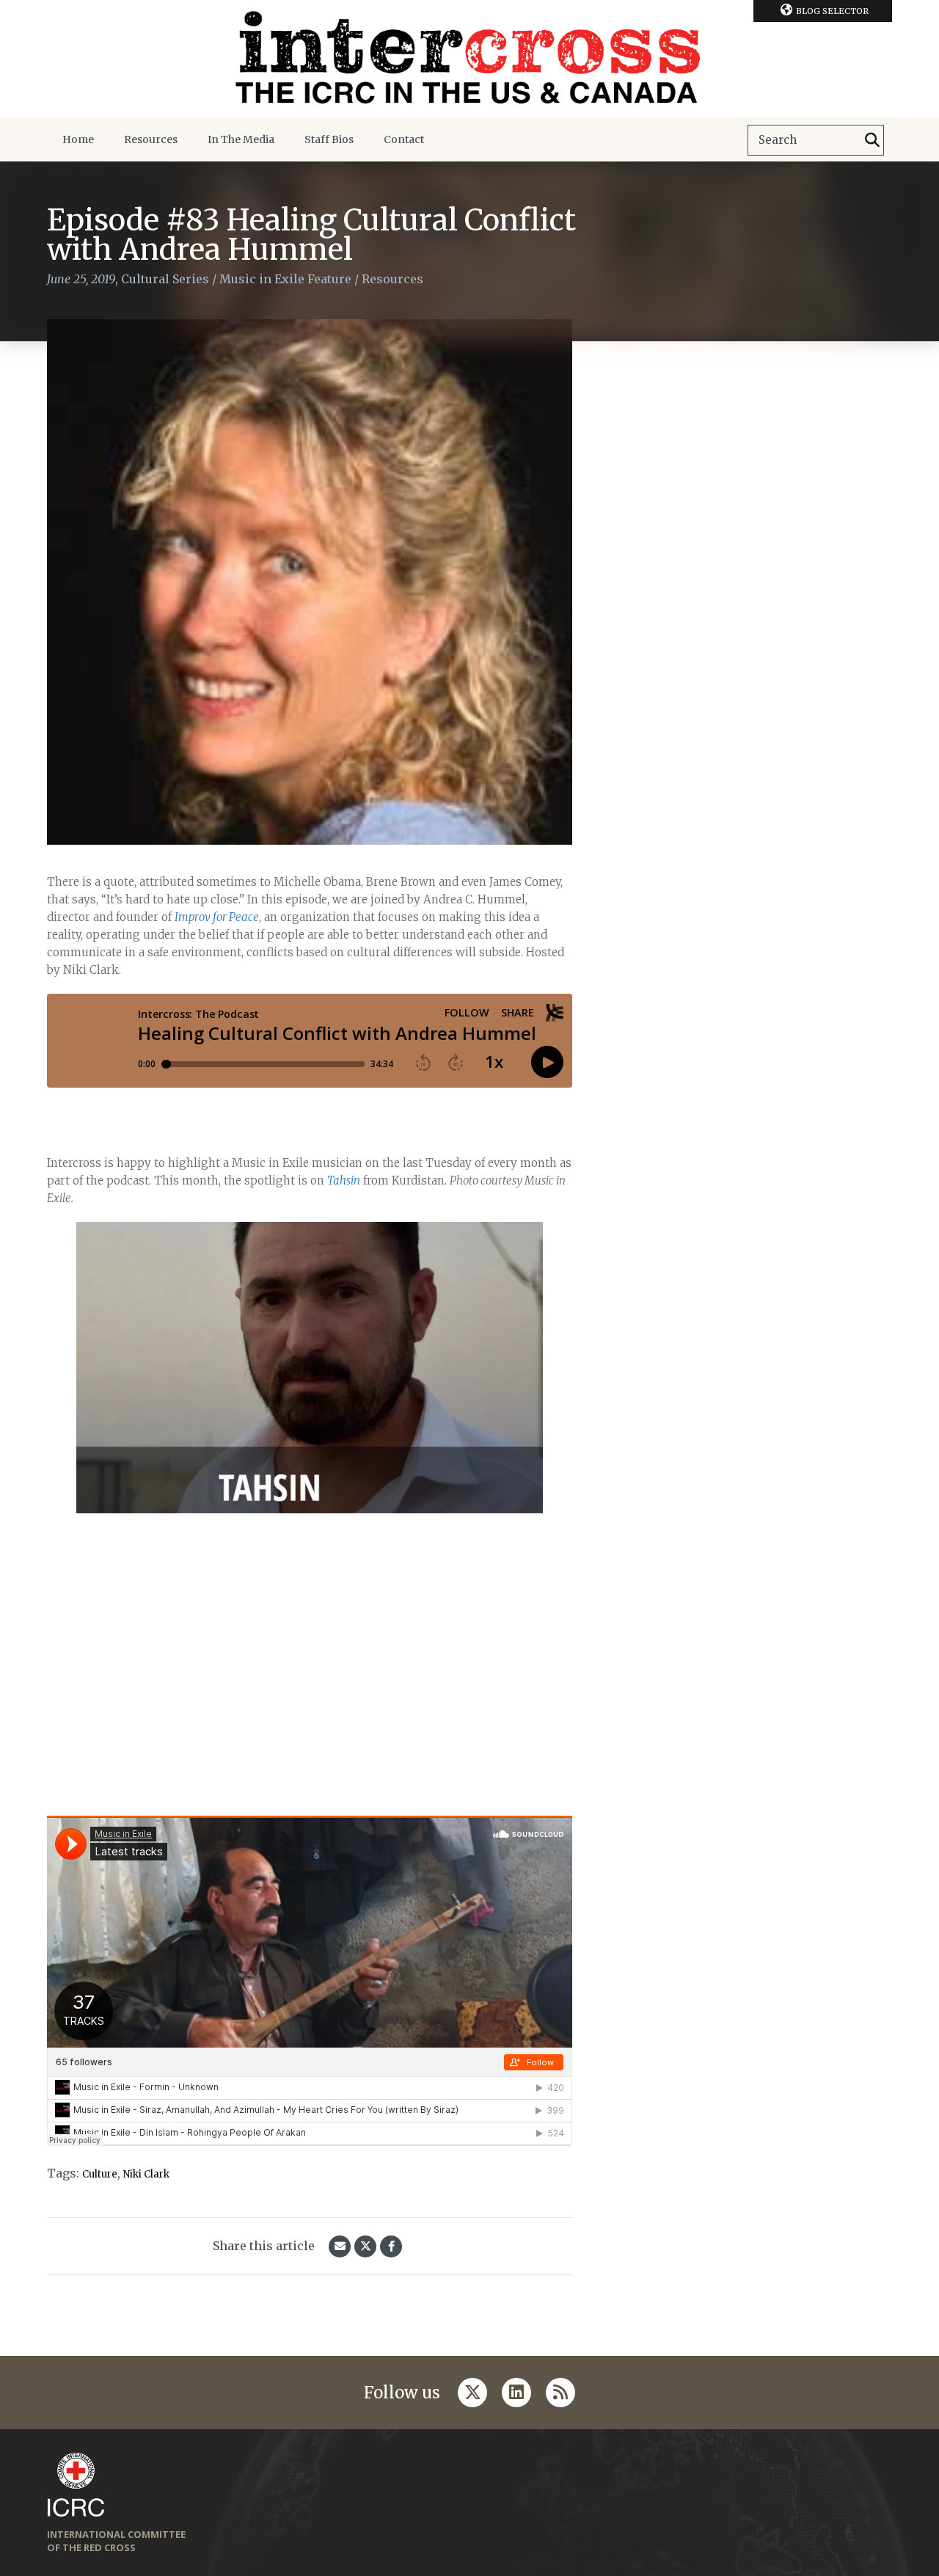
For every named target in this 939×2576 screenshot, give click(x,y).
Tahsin (344, 1180)
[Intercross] (469, 59)
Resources (151, 139)
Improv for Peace (217, 917)
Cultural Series (165, 279)
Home (78, 139)
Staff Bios (329, 139)
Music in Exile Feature (285, 279)
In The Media (241, 139)
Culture (100, 2174)
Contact (404, 139)
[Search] (872, 140)
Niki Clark (146, 2174)
